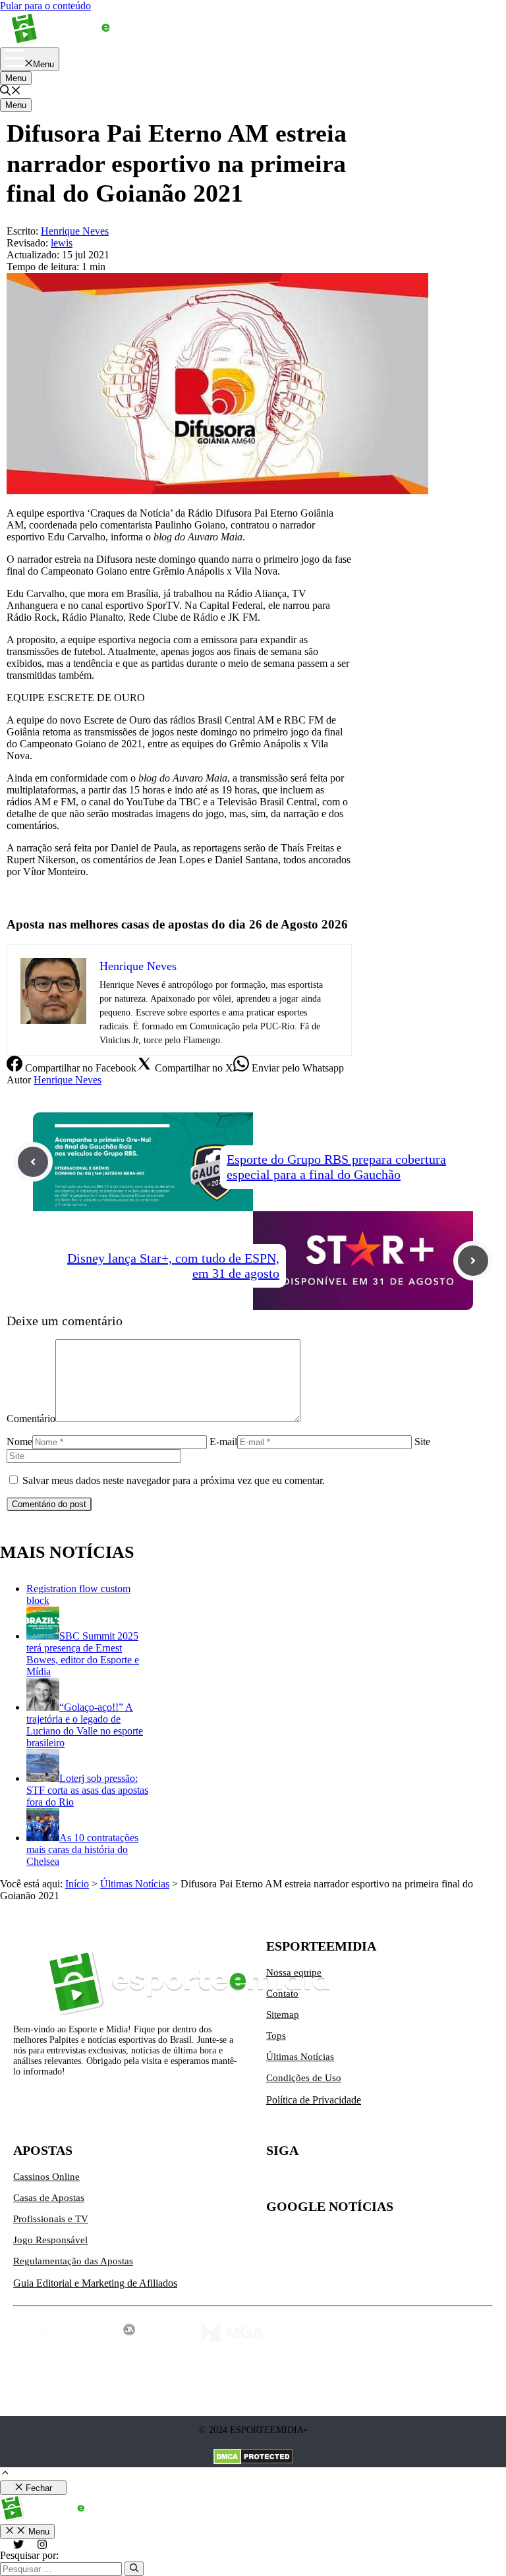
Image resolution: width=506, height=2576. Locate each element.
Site (422, 1442)
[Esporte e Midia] (81, 41)
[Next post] (473, 1261)
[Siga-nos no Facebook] (332, 2182)
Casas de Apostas (49, 2198)
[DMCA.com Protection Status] (253, 2458)
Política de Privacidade (314, 2100)
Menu (16, 78)
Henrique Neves (68, 1080)
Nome (19, 1442)
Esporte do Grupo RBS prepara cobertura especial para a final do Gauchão (336, 1167)
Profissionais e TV (51, 2219)
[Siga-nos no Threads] (360, 2182)
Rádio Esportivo (41, 894)
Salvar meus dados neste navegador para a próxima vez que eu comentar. (174, 1480)
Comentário (31, 1418)
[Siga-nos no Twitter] (277, 2182)
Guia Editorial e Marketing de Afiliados (95, 2283)
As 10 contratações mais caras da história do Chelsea (82, 1849)
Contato (282, 1993)
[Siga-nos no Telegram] (387, 2182)
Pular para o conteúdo (45, 6)
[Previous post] (33, 1162)
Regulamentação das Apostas (73, 2261)
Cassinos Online (46, 2177)
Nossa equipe (294, 1972)
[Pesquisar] (134, 2569)
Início (77, 1884)
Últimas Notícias (135, 1884)
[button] (11, 92)
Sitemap (283, 2015)
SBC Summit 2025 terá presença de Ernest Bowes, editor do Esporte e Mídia (83, 1654)
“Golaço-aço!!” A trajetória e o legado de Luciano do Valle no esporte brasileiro (85, 1725)
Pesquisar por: (29, 2555)
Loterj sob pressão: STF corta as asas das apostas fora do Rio (87, 1790)
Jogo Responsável (50, 2240)
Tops (276, 2036)
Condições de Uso (304, 2078)
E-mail (223, 1442)
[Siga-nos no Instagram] (304, 2182)
